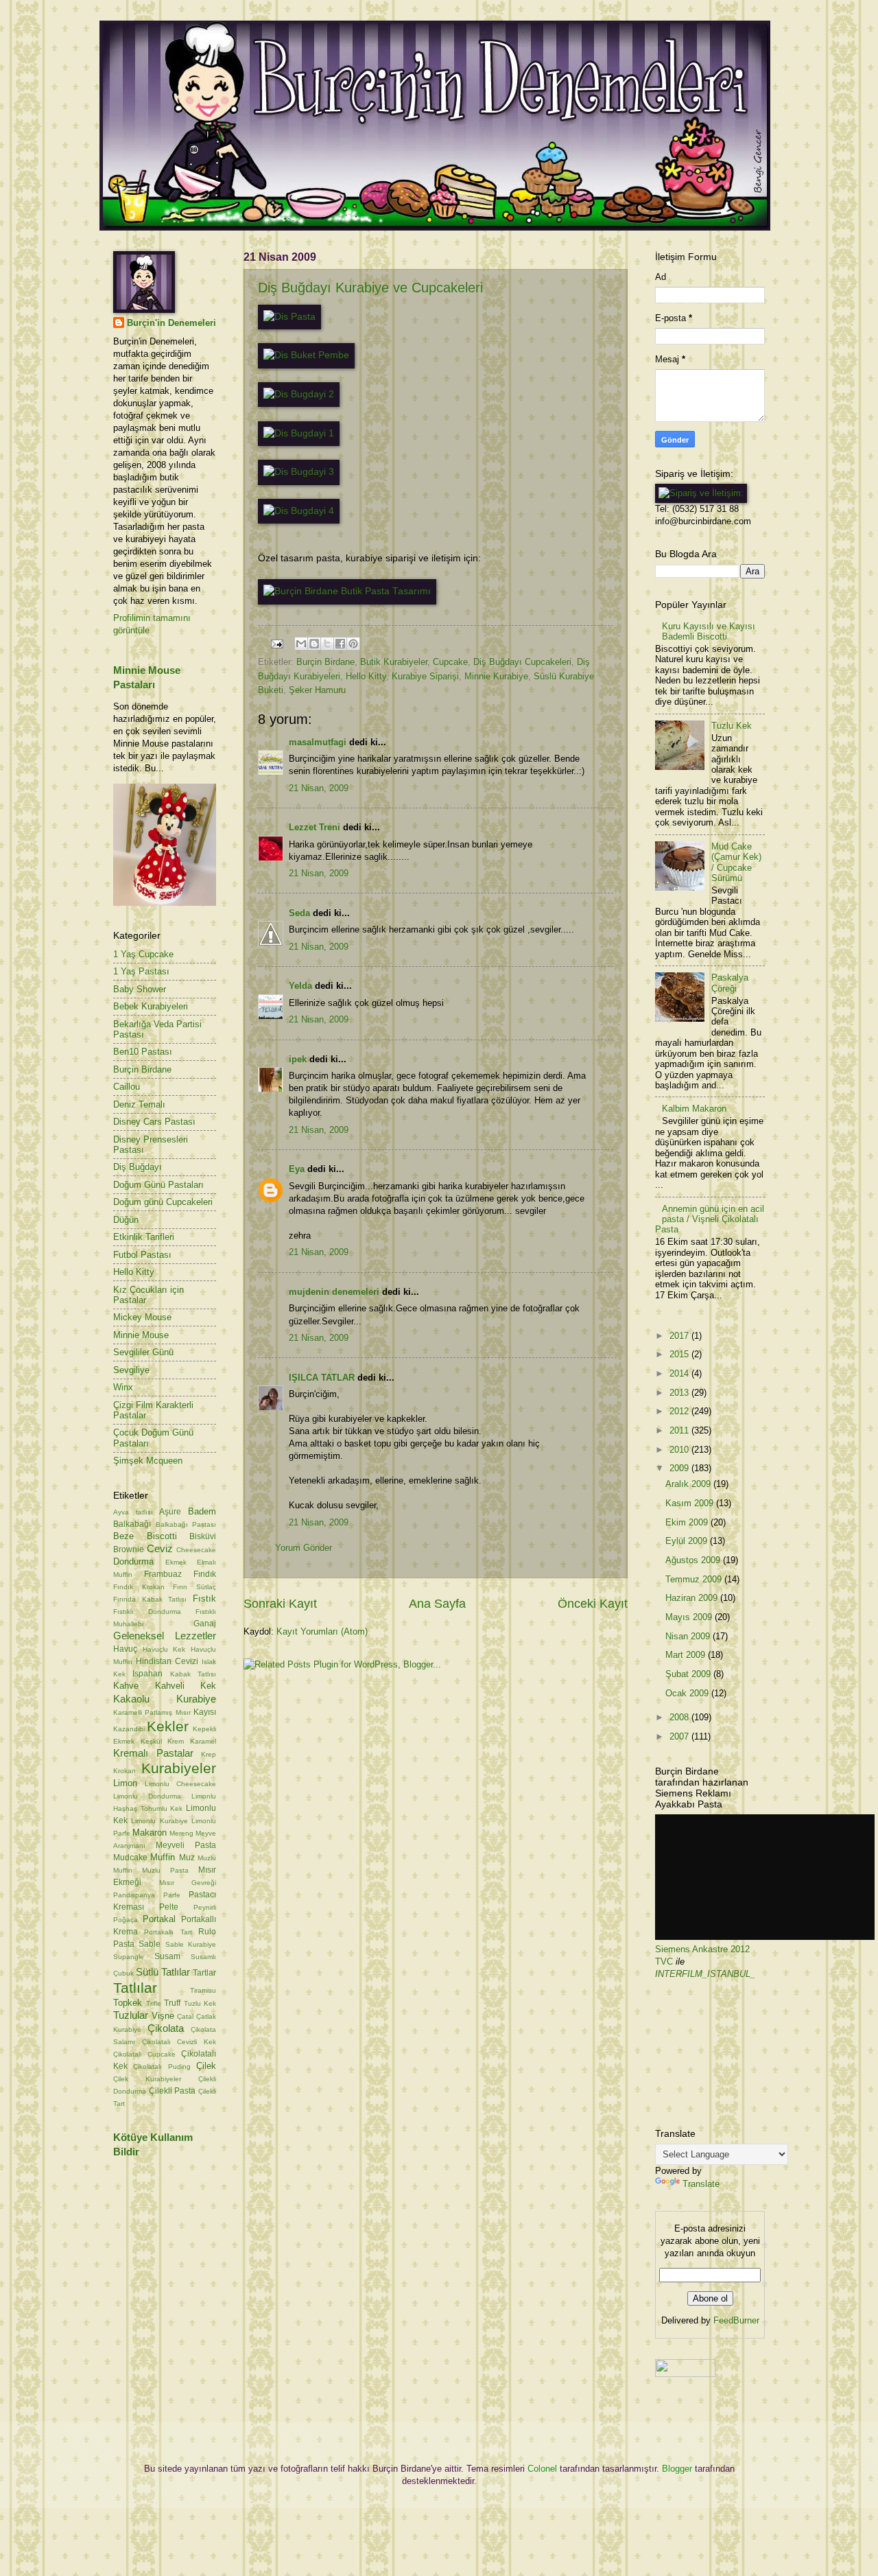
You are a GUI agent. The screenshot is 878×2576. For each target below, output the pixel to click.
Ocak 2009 (688, 1693)
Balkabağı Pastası (186, 1524)
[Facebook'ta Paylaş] (340, 644)
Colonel (542, 2469)
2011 (680, 1430)
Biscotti (162, 1536)
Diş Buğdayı (138, 1167)
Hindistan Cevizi (167, 1661)
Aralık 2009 (689, 1484)
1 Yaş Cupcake (143, 954)
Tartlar (204, 1973)
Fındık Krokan (139, 1587)
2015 (680, 1354)
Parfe (172, 1895)
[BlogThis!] (314, 644)
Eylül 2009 (688, 1541)
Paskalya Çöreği (730, 983)
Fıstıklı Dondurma (147, 1612)
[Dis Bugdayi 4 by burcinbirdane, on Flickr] (299, 511)
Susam (167, 1956)
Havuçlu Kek (164, 1649)
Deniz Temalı (139, 1104)
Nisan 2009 (689, 1636)
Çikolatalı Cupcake (144, 2054)
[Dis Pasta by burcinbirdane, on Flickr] (289, 317)
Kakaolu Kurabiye (165, 1699)
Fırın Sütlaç (194, 1587)
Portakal (159, 1919)
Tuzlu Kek (200, 2003)
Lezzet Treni (315, 827)
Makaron (150, 1833)
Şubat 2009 (689, 1674)
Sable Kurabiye (191, 1944)
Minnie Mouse (141, 1335)
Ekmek (176, 1562)
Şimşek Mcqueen (148, 1461)
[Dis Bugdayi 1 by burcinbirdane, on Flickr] (299, 433)
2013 (680, 1393)
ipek (298, 1059)
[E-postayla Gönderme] (276, 643)
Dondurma (133, 1561)
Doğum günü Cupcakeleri (163, 1202)
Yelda (300, 986)
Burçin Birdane (325, 662)
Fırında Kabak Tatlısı (150, 1599)
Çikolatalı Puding (162, 2066)
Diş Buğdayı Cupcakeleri (522, 662)
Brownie (129, 1549)
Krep (209, 1754)
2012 (680, 1411)
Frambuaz (163, 1574)
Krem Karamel (192, 1741)
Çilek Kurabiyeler (147, 2079)
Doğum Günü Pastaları (158, 1185)
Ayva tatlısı (133, 1512)
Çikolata (166, 2028)
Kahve (126, 1686)
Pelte (169, 1907)
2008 (680, 1717)
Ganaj (205, 1624)
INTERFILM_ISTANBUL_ (705, 1974)
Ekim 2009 (688, 1522)
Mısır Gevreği (188, 1883)
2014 (680, 1373)
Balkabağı (132, 1524)
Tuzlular (131, 2015)
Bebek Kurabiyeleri (151, 1006)
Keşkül (151, 1741)
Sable (150, 1944)
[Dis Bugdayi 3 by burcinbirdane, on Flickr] (299, 472)
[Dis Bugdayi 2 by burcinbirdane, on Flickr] (299, 394)
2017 (680, 1336)
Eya (297, 1169)
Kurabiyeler (179, 1768)
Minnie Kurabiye (496, 676)
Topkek (128, 2003)
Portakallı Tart (168, 1932)
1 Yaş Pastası (141, 971)
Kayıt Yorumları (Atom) (322, 1631)
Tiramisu (203, 1990)
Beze (123, 1536)
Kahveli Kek (186, 1686)
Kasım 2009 (691, 1503)
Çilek (206, 2066)
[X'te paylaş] (327, 644)
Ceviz (160, 1548)
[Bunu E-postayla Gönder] (301, 644)
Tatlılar (135, 1988)
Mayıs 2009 (690, 1617)
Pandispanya (134, 1895)
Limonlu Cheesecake (180, 1784)
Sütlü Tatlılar (163, 1972)
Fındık (205, 1574)
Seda (299, 913)
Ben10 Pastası (143, 1052)
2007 (680, 1736)
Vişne (163, 2016)
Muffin (163, 1857)
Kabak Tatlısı (193, 1674)
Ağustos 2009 (694, 1560)
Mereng (181, 1833)
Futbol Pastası (142, 1255)
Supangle (129, 1957)
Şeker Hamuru (317, 690)
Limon (125, 1783)
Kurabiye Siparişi (425, 676)
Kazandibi (129, 1729)
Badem (202, 1511)
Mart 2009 (687, 1655)
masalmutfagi (318, 742)
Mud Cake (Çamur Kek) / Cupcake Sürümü (736, 862)
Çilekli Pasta (173, 2091)
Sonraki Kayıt (280, 1604)
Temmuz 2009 (695, 1579)
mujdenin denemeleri (334, 1292)
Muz (187, 1858)
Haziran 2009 (693, 1598)
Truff (172, 2003)
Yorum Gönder (304, 1548)
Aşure (170, 1512)
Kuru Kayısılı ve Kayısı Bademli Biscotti (709, 631)
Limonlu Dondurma (147, 1796)
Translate (701, 2184)
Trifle (154, 2003)
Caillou (127, 1087)
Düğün (126, 1220)
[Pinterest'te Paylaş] (353, 644)
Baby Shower (140, 989)
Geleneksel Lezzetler (165, 1636)
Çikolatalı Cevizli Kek (179, 2042)
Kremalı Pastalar (153, 1753)
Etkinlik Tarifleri (144, 1237)
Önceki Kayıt (593, 1604)
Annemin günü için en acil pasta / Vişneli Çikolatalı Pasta (710, 1219)
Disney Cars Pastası (154, 1122)
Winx (123, 1387)
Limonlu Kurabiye (159, 1821)
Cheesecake (196, 1550)
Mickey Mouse (142, 1317)
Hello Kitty (366, 676)
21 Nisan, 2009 (319, 788)
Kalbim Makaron (694, 1109)
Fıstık (204, 1599)
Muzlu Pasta (165, 1870)
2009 (680, 1468)
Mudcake (130, 1858)
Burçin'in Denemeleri (171, 323)
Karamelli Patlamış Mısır (152, 1712)
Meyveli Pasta (186, 1845)
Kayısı (205, 1712)
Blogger (677, 2469)
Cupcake (450, 662)
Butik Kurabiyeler (394, 662)
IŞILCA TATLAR (322, 1378)
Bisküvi (203, 1536)
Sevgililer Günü (143, 1352)
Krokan (124, 1771)
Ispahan (147, 1674)
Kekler (168, 1726)
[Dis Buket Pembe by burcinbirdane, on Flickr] (306, 355)
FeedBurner (736, 2320)
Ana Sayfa (437, 1604)
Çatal (185, 2016)
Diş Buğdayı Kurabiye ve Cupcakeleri (370, 288)
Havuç (125, 1649)
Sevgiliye (131, 1370)
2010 (680, 1450)
